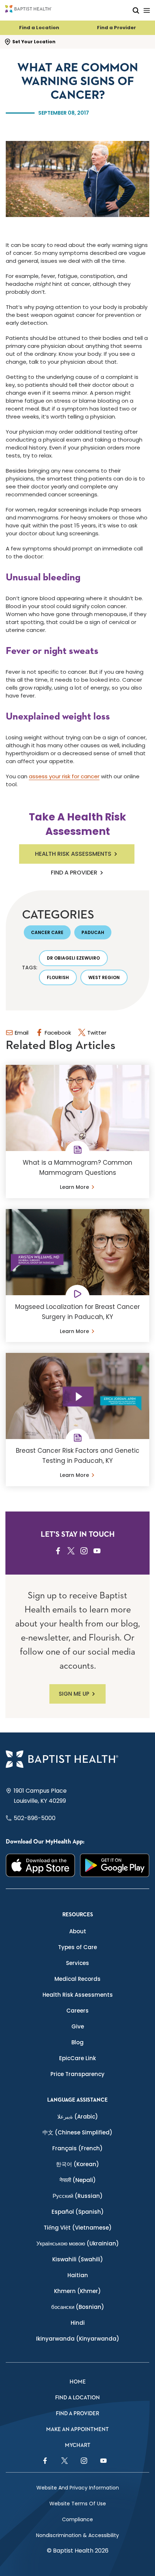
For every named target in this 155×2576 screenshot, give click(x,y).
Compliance (77, 2519)
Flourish (58, 977)
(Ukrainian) (78, 2243)
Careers (77, 2011)
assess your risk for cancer (64, 776)
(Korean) (77, 2164)
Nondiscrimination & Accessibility (77, 2535)
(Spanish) (78, 2212)
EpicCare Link (77, 2058)
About (78, 1931)
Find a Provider (116, 28)
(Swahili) (78, 2259)
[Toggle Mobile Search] (136, 10)
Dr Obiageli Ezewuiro (73, 958)
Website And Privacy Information (78, 2488)
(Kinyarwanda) (78, 2339)
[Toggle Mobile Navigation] (147, 10)
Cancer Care (47, 932)
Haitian (78, 2275)
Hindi (78, 2323)
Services (77, 1963)
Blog (77, 2042)
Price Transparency (77, 2074)
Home (78, 2382)
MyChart (78, 2445)
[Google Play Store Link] (115, 1865)
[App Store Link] (40, 1865)
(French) (77, 2148)
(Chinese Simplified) (77, 2132)
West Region (104, 977)
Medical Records (77, 1979)
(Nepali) (78, 2180)
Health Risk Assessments (73, 854)
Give (78, 2026)
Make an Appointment (77, 2429)
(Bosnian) (78, 2307)
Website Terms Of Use (78, 2504)
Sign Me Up (74, 1694)
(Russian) (78, 2196)
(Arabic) (78, 2117)
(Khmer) (77, 2291)
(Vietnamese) (78, 2228)
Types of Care (77, 1947)
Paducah (93, 932)
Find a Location (39, 28)
